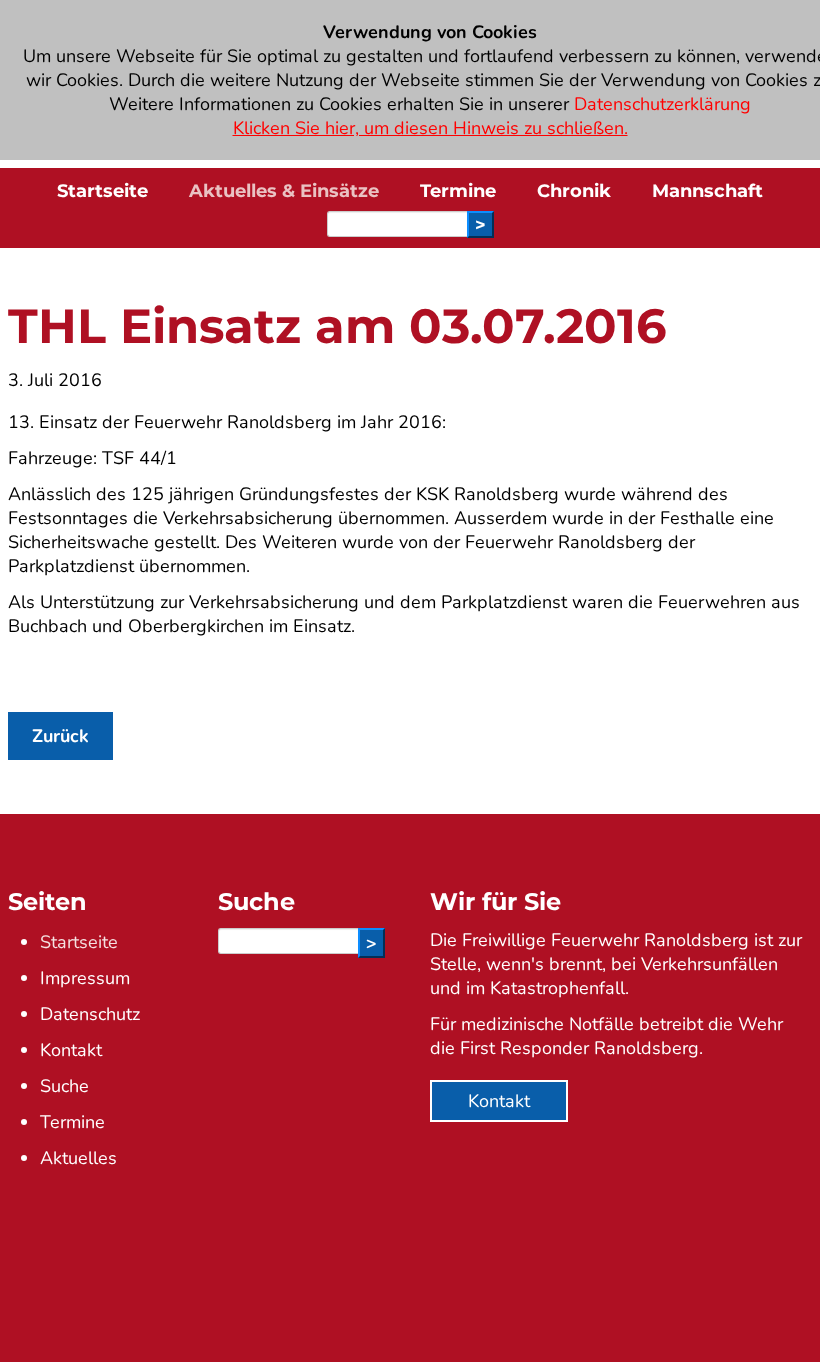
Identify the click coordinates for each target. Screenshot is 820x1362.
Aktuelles (78, 1158)
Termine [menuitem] (458, 191)
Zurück (60, 736)
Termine (72, 1122)
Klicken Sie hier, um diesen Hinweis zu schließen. (430, 128)
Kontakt (71, 1050)
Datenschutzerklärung (662, 104)
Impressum (85, 978)
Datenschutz (90, 1014)
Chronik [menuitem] (574, 191)
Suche (64, 1086)
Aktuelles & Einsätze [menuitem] (284, 191)
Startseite (79, 942)
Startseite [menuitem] (102, 191)
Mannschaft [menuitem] (707, 191)
